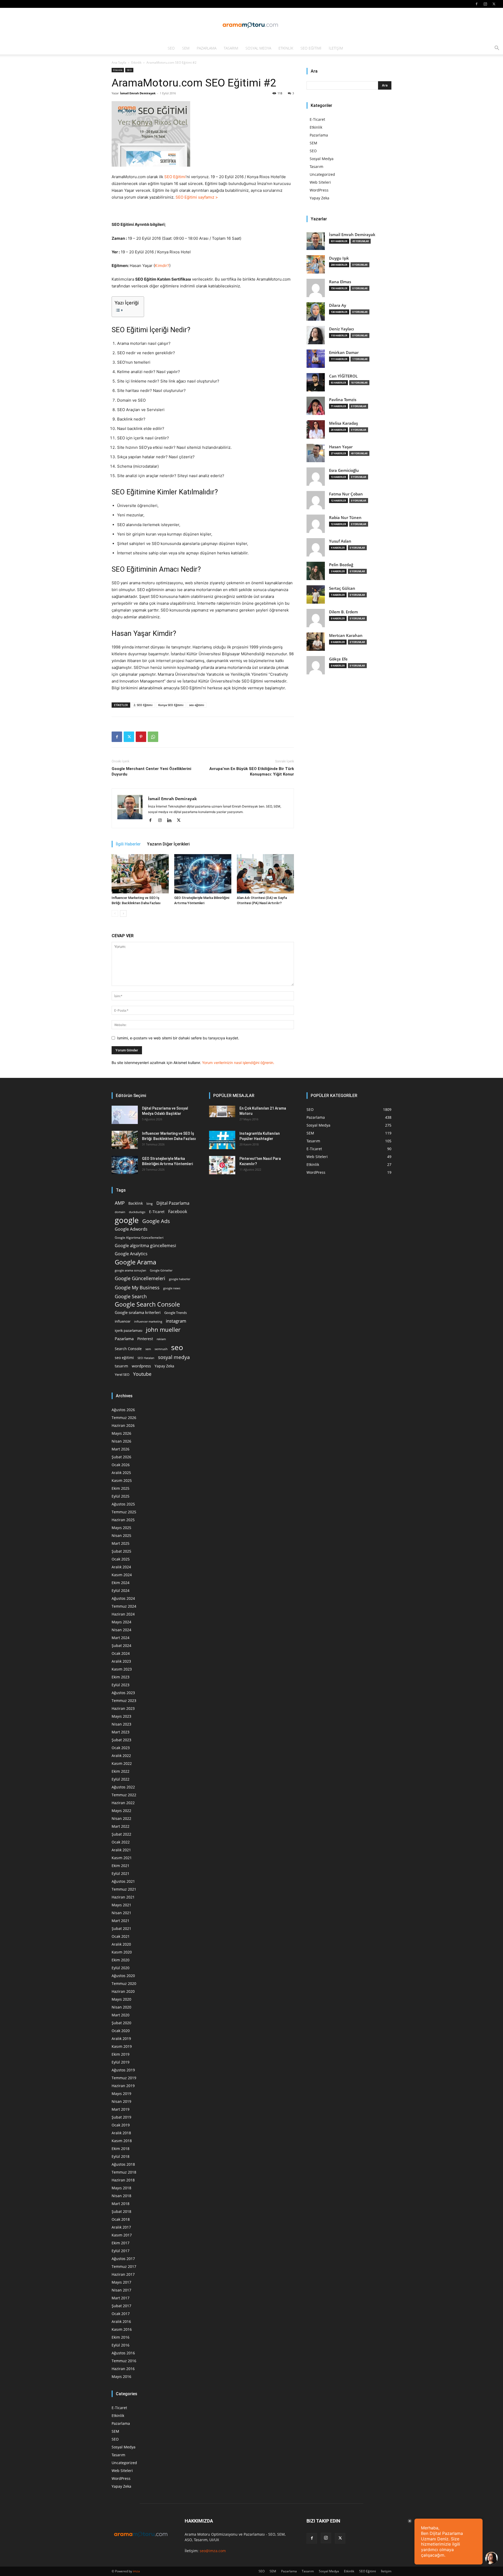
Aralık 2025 (121, 1473)
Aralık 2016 (121, 2321)
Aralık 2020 (121, 1944)
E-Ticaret (317, 119)
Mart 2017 (121, 2298)
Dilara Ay (338, 305)
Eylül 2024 (121, 1590)
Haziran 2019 (123, 2086)
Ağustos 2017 (123, 2259)
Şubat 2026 (121, 1457)
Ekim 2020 (121, 1960)
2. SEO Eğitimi (143, 705)
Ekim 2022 (121, 1771)
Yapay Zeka (319, 198)
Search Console (128, 1349)
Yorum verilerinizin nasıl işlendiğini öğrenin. (238, 1063)
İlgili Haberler (128, 844)
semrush (161, 1349)
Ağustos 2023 (123, 1693)
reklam (161, 1339)
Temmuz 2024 (124, 1606)
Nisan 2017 (121, 2290)
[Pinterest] (141, 737)
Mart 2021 (121, 1921)
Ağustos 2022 (123, 1787)
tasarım (121, 1366)
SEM (186, 48)
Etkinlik (286, 48)
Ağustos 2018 (123, 2164)
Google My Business (137, 1287)
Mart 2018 (121, 2204)
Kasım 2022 (122, 1763)
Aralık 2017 (121, 2227)
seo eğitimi (197, 705)
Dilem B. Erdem (343, 612)
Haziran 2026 (123, 1425)
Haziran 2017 (123, 2274)
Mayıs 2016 (121, 2376)
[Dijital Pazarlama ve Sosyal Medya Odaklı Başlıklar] (125, 1115)
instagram (176, 1321)
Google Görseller (161, 1270)
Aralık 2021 (121, 1850)
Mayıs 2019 (121, 2094)
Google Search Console (147, 1304)
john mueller (163, 1330)
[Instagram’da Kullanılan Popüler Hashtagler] (222, 1140)
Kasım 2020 (122, 1952)
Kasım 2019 (122, 2046)
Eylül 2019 (121, 2062)
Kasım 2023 (122, 1669)
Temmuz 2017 (124, 2266)
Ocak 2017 (121, 2314)
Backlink (136, 1203)
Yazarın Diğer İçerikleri (168, 844)
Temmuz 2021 (124, 1889)
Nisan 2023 (121, 1724)
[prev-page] (115, 913)
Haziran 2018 (123, 2180)
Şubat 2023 (121, 1740)
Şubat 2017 (121, 2306)
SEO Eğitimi (311, 48)
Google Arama (135, 1262)
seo (177, 1347)
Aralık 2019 (121, 2039)
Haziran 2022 (123, 1803)
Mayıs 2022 (121, 1811)
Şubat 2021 (121, 1928)
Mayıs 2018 (121, 2188)
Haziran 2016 (123, 2369)
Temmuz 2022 (124, 1795)
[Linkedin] (171, 821)
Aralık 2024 (121, 1567)
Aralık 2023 (121, 1661)
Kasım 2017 (122, 2235)
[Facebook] (477, 4)
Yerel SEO (122, 1375)
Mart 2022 (121, 1826)
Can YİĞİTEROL (343, 376)
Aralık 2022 (121, 1756)
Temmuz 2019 (124, 2078)
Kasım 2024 (122, 1575)
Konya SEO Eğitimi (171, 705)
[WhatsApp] (153, 737)
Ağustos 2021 (123, 1881)
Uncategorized (322, 174)
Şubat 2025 (121, 1551)
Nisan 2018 (121, 2196)
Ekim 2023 (121, 1677)
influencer (123, 1321)
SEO (171, 48)
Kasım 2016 (122, 2329)
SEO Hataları (146, 1358)
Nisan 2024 (121, 1630)
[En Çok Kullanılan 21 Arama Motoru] (222, 1111)
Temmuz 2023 (124, 1701)
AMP (120, 1203)
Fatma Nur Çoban (346, 494)
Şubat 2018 (121, 2211)
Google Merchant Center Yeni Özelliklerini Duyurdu (151, 771)
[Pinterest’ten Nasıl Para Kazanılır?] (222, 1165)
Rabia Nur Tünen (345, 518)
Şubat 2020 (121, 2023)
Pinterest (145, 1339)
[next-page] (123, 913)
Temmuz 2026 (124, 1418)
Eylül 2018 (121, 2156)
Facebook (178, 1212)
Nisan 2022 (121, 1818)
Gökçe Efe (338, 659)
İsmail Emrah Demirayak (138, 93)
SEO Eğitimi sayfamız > (197, 197)
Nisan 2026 (121, 1441)
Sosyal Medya (258, 48)
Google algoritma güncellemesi (145, 1246)
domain (120, 1212)
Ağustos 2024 (123, 1598)
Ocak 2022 (121, 1842)
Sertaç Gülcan (342, 588)
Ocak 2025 (121, 1559)
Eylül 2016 (121, 2345)
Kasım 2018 (122, 2141)
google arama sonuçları (130, 1270)
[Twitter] (494, 4)
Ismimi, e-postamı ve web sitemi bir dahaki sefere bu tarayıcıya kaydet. (178, 1038)
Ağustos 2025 (123, 1504)
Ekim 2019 (121, 2054)
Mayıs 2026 (121, 1433)
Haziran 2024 (123, 1614)
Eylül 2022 (121, 1779)
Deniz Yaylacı (341, 329)
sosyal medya (174, 1357)
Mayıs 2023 (121, 1716)
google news (172, 1288)
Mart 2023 (121, 1732)
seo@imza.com (213, 2551)
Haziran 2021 (123, 1897)
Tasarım (231, 48)
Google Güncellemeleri (140, 1278)
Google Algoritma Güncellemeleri (139, 1237)
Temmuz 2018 (124, 2172)
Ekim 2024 (121, 1583)
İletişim (336, 48)
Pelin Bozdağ (341, 565)
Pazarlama (207, 48)
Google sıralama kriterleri (138, 1312)
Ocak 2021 (121, 1936)
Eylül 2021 (121, 1873)
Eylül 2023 (121, 1685)
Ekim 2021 (121, 1866)
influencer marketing (148, 1321)
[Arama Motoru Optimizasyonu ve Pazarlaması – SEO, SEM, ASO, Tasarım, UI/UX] (251, 25)
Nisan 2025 (121, 1535)
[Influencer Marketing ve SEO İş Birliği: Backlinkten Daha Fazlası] (140, 874)
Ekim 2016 (121, 2337)
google (127, 1220)
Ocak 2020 (121, 2031)
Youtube (142, 1374)
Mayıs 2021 (121, 1905)
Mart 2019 (121, 2109)
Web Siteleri (320, 182)
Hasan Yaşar (341, 447)
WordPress (319, 190)
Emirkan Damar (344, 353)
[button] (497, 49)
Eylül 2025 (121, 1496)
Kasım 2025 (122, 1480)
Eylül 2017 (121, 2251)
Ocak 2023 (121, 1748)
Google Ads (156, 1221)
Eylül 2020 (121, 1968)
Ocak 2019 (121, 2125)
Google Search (131, 1296)
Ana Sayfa (119, 62)
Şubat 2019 (121, 2117)
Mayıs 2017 (121, 2282)
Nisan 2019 (121, 2101)
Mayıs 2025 (121, 1528)
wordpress (141, 1366)
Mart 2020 (121, 2015)
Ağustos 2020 (123, 1976)
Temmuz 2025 (124, 1512)
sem (148, 1349)
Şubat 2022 (121, 1834)
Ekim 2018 (121, 2149)
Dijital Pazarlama (173, 1203)
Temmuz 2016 (124, 2361)
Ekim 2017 (121, 2243)
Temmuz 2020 (124, 1983)
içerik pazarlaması (129, 1330)
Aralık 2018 (121, 2133)
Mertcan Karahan (346, 635)
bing (150, 1203)
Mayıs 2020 (121, 1999)
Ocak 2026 (121, 1465)
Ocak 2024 (121, 1653)
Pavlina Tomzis (343, 400)
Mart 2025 (121, 1543)
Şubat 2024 (121, 1646)
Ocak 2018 (121, 2219)
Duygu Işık (339, 258)
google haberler (180, 1279)
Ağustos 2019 (123, 2070)
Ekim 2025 (121, 1488)
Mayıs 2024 (121, 1622)
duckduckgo (137, 1212)
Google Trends (176, 1313)
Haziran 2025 (123, 1520)
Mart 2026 (121, 1449)
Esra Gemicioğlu (344, 470)
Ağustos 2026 (123, 1410)
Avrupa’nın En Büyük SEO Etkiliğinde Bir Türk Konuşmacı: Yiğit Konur (252, 771)
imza (136, 2571)
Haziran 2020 (123, 1991)
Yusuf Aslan (340, 541)
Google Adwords (131, 1229)
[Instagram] (485, 4)
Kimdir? (162, 266)
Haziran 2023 (123, 1708)
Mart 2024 (121, 1638)
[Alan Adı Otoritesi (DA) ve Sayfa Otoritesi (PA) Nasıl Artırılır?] (265, 874)
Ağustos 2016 (123, 2353)
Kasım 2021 (122, 1858)
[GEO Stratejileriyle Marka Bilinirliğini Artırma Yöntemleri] (203, 874)
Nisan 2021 (121, 1913)
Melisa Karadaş (343, 423)
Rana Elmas (340, 282)
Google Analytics (131, 1254)
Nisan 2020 (121, 2007)
